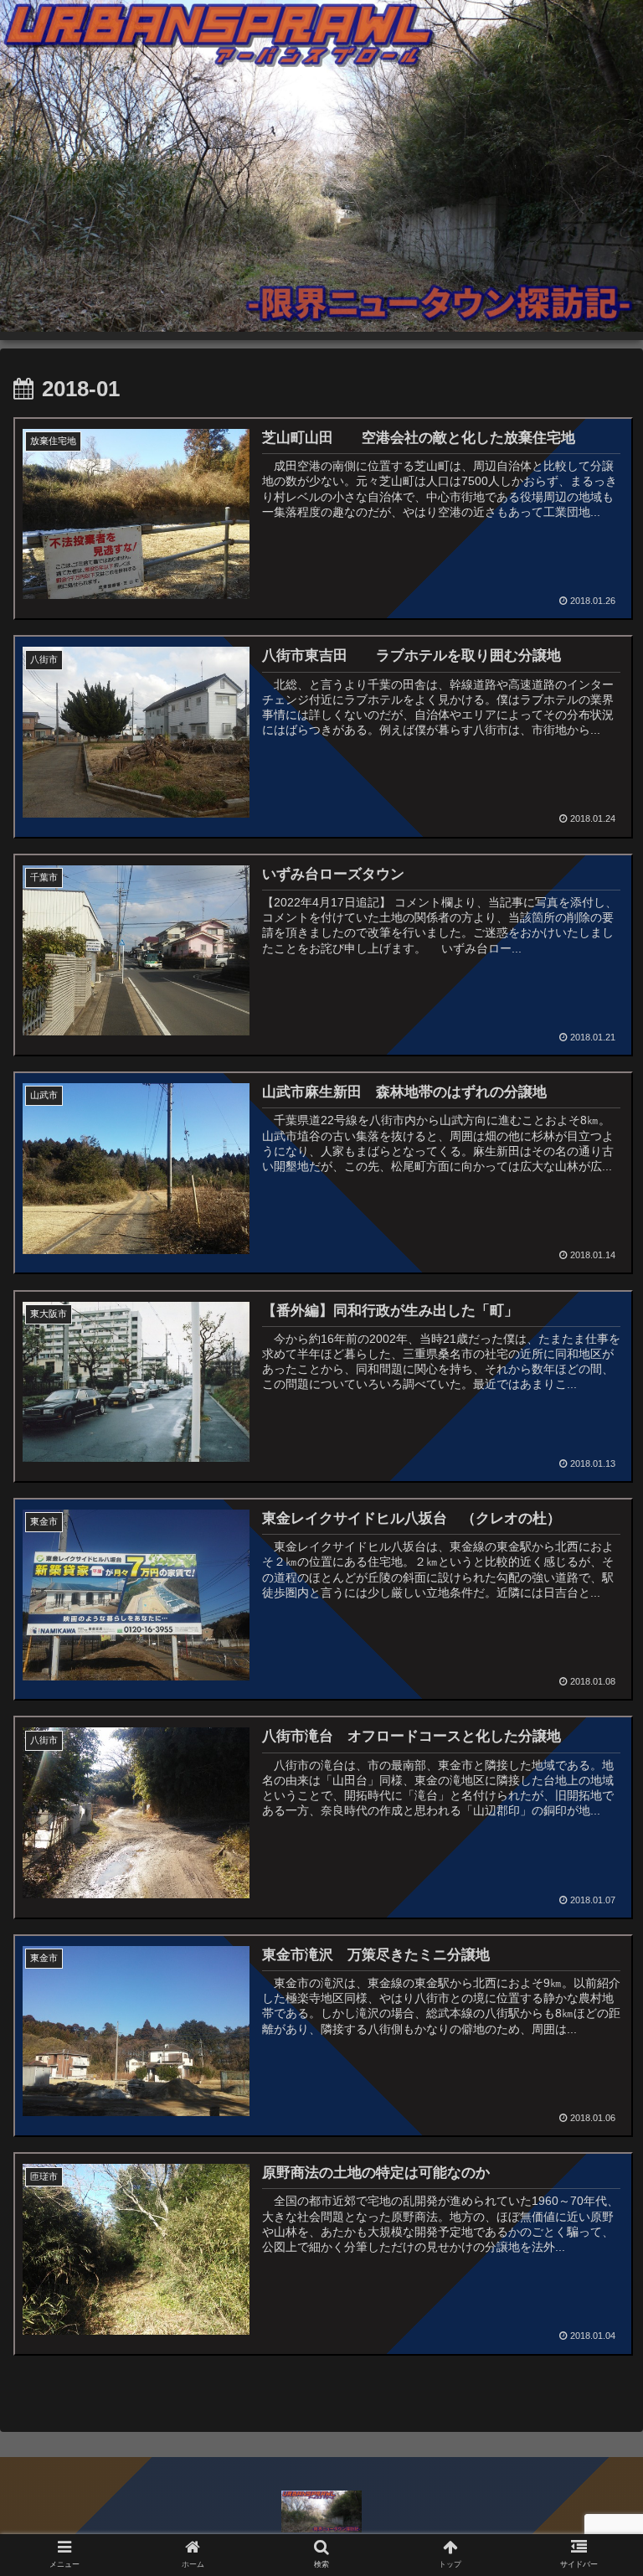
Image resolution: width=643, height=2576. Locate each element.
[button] (594, 1810)
